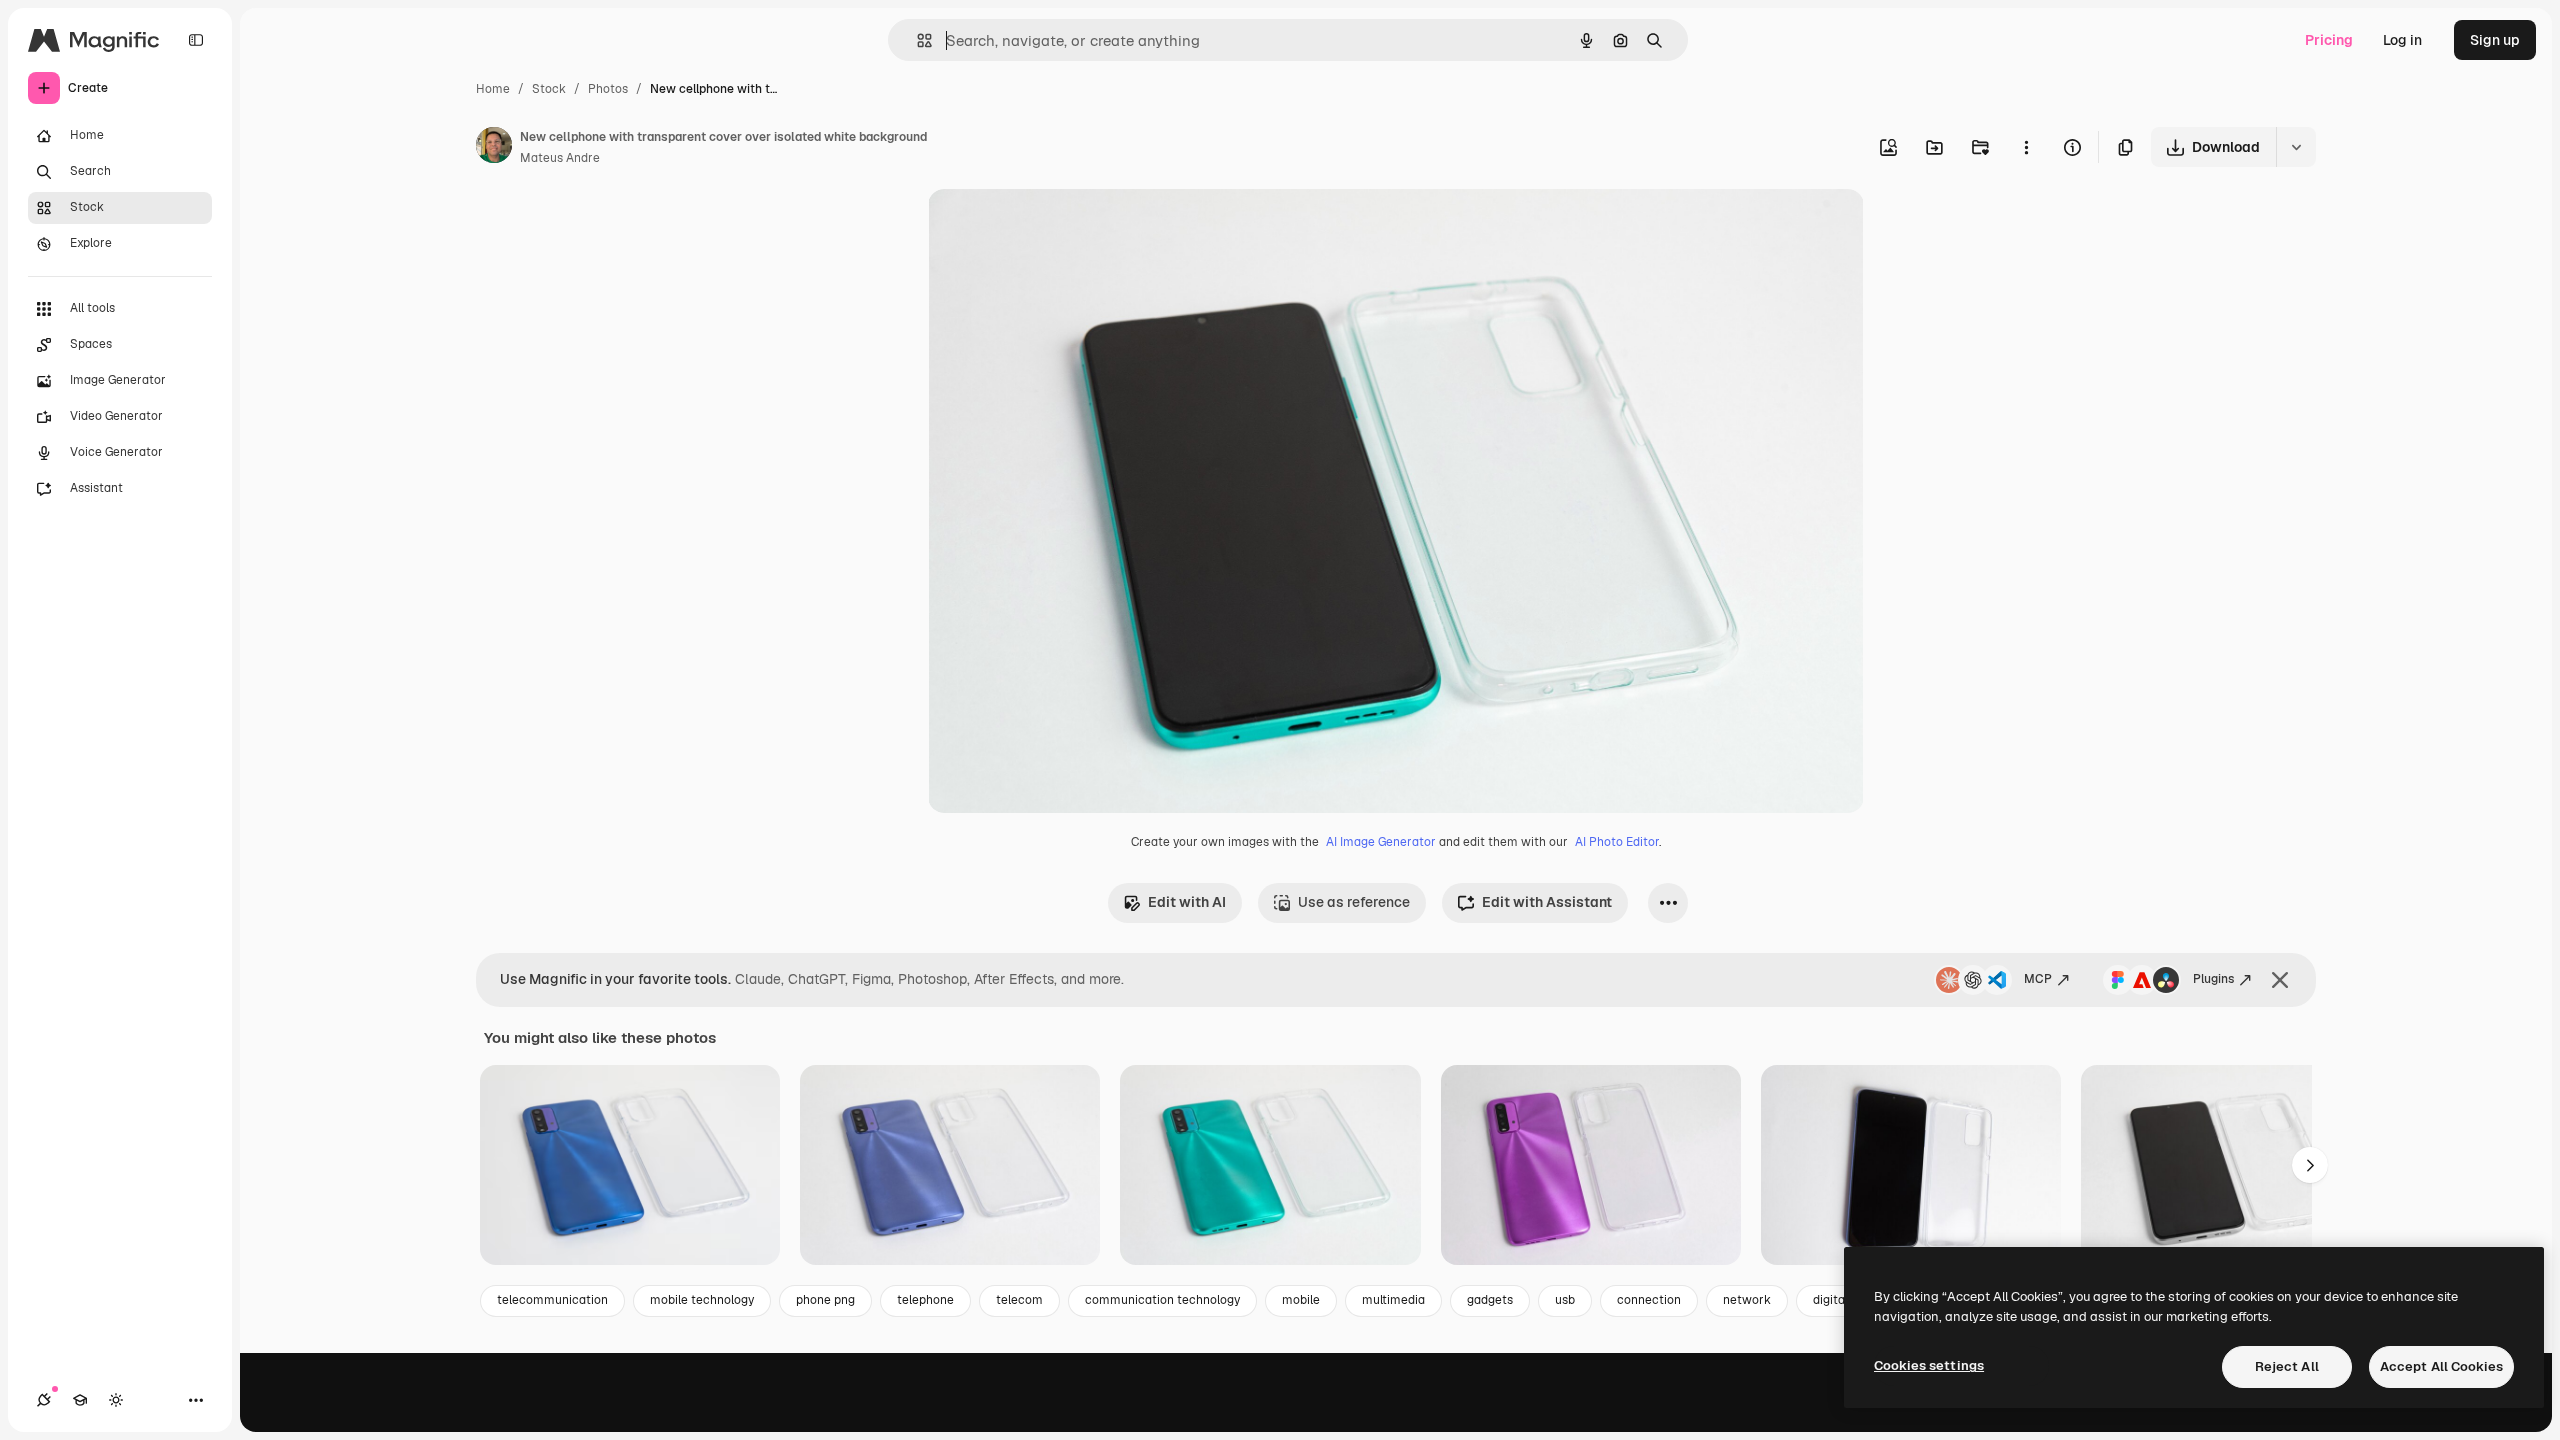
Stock (549, 89)
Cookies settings (1929, 1365)
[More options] (2026, 147)
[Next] (2310, 1165)
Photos (608, 89)
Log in (2402, 40)
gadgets (1490, 1300)
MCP (2038, 979)
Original (1056, 227)
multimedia (1393, 1300)
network (1747, 1300)
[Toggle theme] (116, 1400)
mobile (1301, 1300)
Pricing (2329, 40)
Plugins (2213, 979)
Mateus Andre (560, 158)
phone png (825, 1300)
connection (1649, 1300)
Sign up (2495, 40)
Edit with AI (1187, 902)
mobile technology (702, 1300)
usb (1565, 1300)
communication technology (1162, 1300)
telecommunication (552, 1300)
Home (493, 89)
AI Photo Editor (1617, 842)
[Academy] (80, 1400)
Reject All (2287, 1366)
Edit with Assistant (1547, 902)
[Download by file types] (2296, 147)
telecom (1019, 1300)
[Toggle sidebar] (196, 40)
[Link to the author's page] (494, 148)
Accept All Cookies (2441, 1366)
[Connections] (44, 1400)
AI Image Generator (1381, 842)
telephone (925, 1300)
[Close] (2280, 980)
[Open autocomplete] (916, 40)
